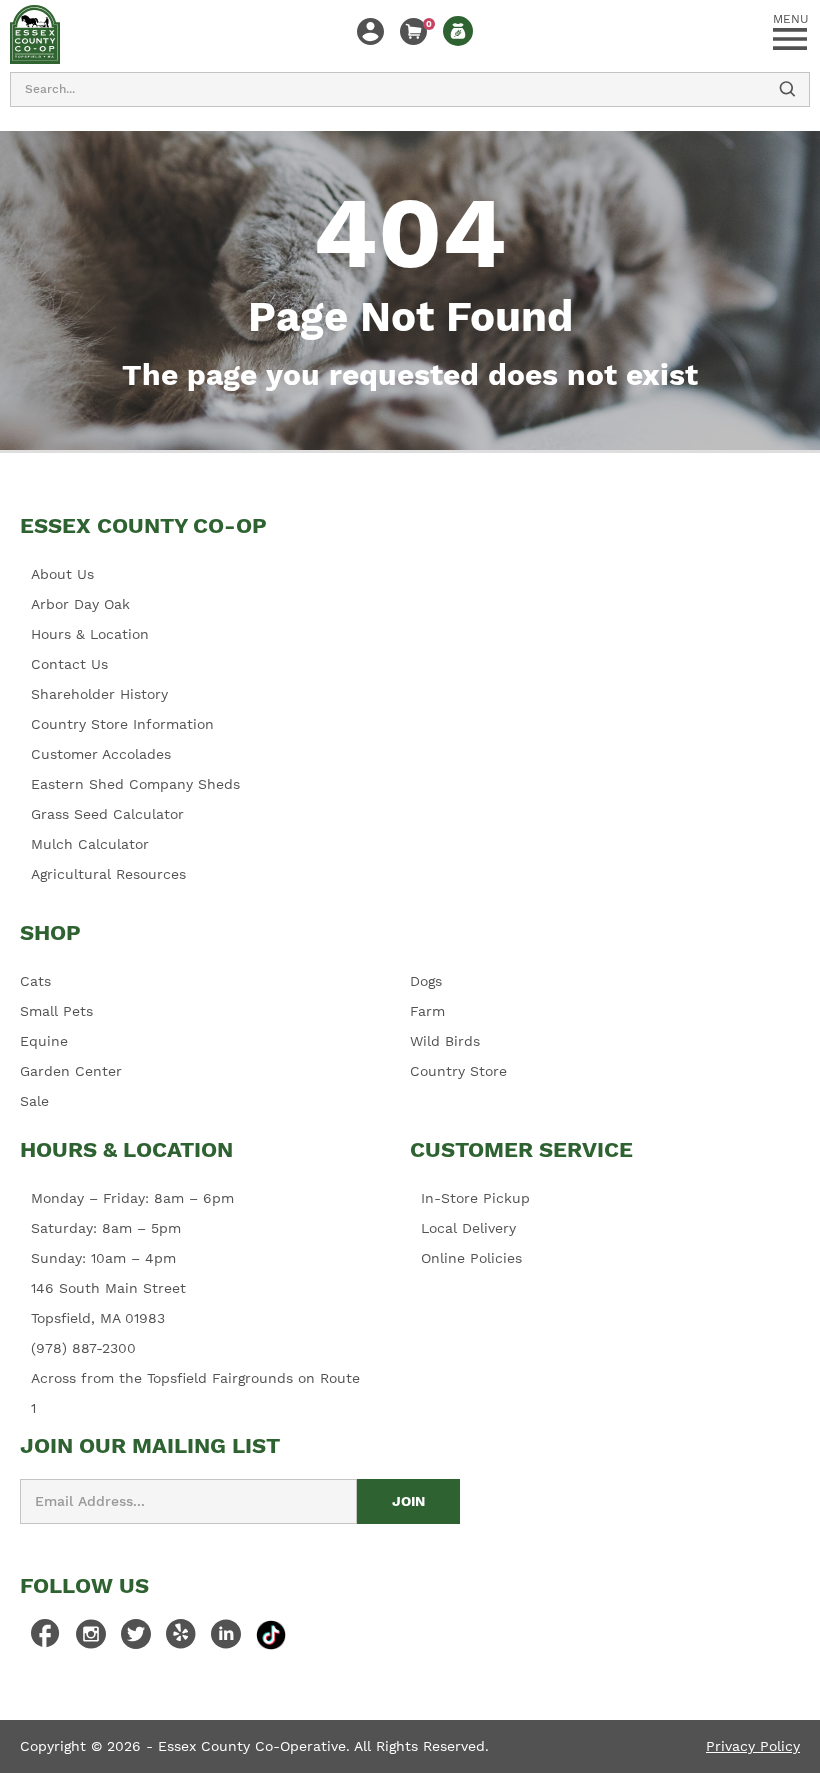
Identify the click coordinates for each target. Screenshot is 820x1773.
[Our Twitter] (136, 1639)
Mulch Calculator (90, 844)
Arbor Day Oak (80, 604)
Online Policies (471, 1258)
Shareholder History (99, 694)
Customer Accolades (101, 754)
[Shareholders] (458, 31)
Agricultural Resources (108, 874)
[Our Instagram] (91, 1639)
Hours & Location (90, 634)
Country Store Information (122, 724)
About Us (62, 574)
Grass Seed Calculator (107, 814)
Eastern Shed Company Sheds (135, 784)
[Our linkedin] (226, 1639)
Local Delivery (468, 1228)
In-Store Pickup (475, 1198)
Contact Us (69, 664)
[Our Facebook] (46, 1639)
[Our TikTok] (271, 1635)
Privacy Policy (753, 1746)
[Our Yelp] (181, 1639)
